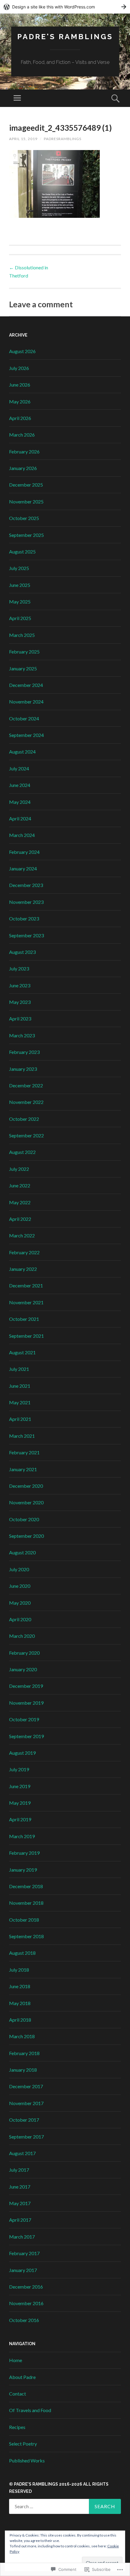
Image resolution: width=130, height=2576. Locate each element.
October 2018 (24, 1920)
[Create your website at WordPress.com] (65, 7)
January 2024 (23, 868)
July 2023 (19, 968)
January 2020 (23, 1669)
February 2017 (24, 2253)
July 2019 (19, 1769)
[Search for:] (65, 2506)
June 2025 (20, 585)
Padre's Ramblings (65, 37)
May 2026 (20, 401)
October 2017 (24, 2120)
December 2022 (26, 1085)
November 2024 (26, 702)
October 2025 (24, 518)
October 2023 (24, 918)
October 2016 (24, 2320)
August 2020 (22, 1552)
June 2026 (20, 385)
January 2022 (23, 1269)
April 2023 (20, 1018)
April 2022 (20, 1219)
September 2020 (26, 1536)
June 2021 (20, 1386)
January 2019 (23, 1870)
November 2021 (26, 1302)
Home (16, 2360)
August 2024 (22, 752)
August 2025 (22, 552)
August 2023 (22, 952)
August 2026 (22, 351)
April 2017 (20, 2220)
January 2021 (23, 1469)
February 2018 (24, 2053)
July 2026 (19, 368)
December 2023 (26, 885)
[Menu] (17, 98)
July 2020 (19, 1569)
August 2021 (22, 1352)
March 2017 (22, 2237)
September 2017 (26, 2137)
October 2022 (24, 1119)
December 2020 (26, 1486)
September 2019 (26, 1736)
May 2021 (20, 1402)
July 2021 (19, 1369)
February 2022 (24, 1252)
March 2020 (22, 1636)
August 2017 (22, 2153)
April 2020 (20, 1619)
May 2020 (20, 1603)
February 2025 (24, 652)
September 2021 (26, 1336)
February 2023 (24, 1052)
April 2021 (20, 1419)
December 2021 (26, 1285)
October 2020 (24, 1519)
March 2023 (22, 1035)
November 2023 (26, 902)
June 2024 (20, 785)
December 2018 (26, 1886)
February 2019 (24, 1853)
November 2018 (26, 1903)
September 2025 (26, 535)
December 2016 (26, 2287)
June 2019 (20, 1786)
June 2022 (20, 1185)
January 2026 (23, 468)
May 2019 (20, 1803)
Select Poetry (23, 2444)
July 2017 (19, 2170)
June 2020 (20, 1586)
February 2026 (24, 451)
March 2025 (22, 635)
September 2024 (26, 735)
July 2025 (19, 568)
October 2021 (24, 1319)
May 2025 (20, 602)
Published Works (27, 2460)
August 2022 (22, 1152)
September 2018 (26, 1936)
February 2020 (24, 1653)
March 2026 (22, 435)
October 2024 (24, 718)
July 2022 (19, 1169)
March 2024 (22, 835)
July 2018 (19, 1970)
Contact (18, 2394)
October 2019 (24, 1719)
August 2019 (22, 1753)
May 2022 (20, 1202)
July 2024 (19, 768)
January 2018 (23, 2070)
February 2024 (24, 852)
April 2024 (20, 818)
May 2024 (20, 802)
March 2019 (22, 1836)
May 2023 (20, 1002)
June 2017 (20, 2187)
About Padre (22, 2377)
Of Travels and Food (30, 2410)
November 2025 (26, 501)
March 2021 (22, 1436)
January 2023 (23, 1069)
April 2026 (20, 418)
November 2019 (26, 1703)
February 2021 (24, 1452)
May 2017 (20, 2203)
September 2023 (26, 935)
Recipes (17, 2427)
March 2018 (22, 2036)
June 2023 (20, 985)
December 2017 (26, 2086)
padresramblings (63, 139)
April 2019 (20, 1819)
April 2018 (20, 2020)
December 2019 (26, 1686)
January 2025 (23, 668)
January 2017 (23, 2270)
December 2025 (26, 485)
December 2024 (26, 685)
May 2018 (20, 2003)
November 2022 (26, 1102)
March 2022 (22, 1235)
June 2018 (20, 1986)
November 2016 (26, 2303)
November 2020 (26, 1502)
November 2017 (26, 2103)
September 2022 (26, 1135)
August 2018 (22, 1953)
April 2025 (20, 618)
